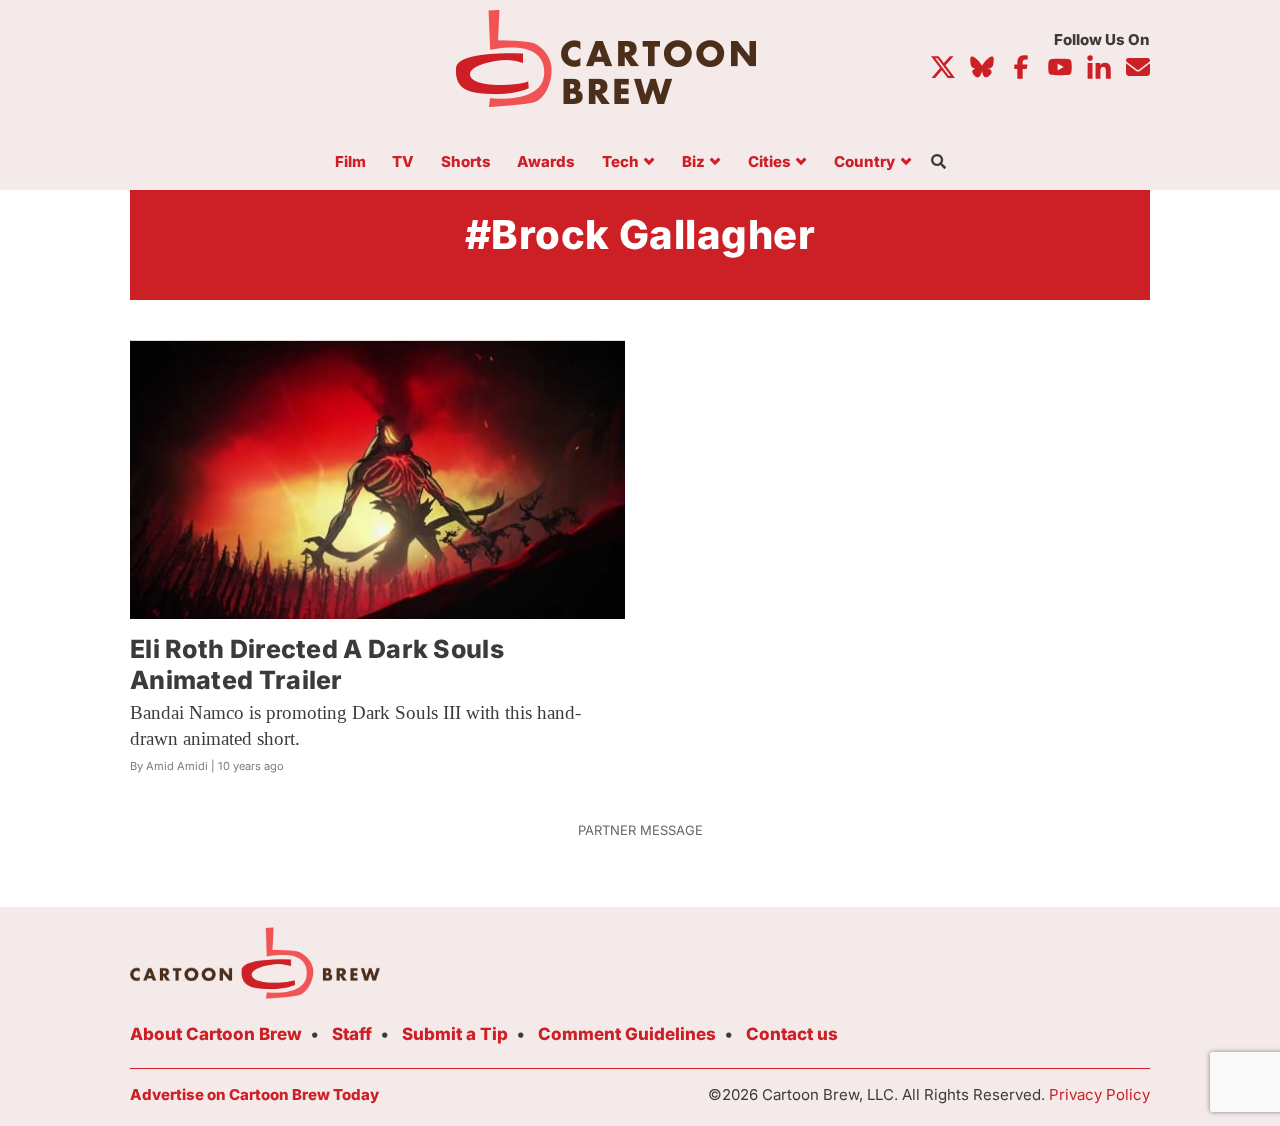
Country (864, 162)
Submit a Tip (455, 1034)
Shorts (466, 162)
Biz (693, 162)
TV (403, 162)
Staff (352, 1034)
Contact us (792, 1034)
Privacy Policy (1099, 1094)
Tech (620, 162)
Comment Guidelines (627, 1034)
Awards (546, 162)
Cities (769, 162)
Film (350, 162)
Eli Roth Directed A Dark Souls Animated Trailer (317, 664)
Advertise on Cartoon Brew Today (254, 1094)
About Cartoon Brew (216, 1034)
